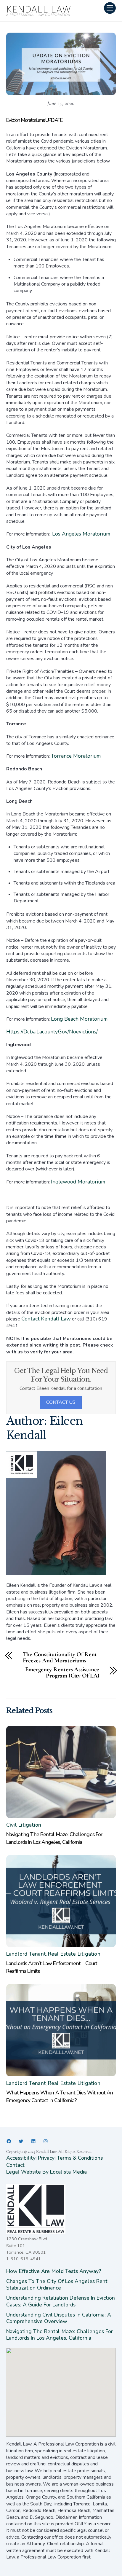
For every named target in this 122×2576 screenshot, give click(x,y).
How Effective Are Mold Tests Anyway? (54, 2271)
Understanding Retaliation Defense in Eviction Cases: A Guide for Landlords (61, 2301)
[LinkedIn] (33, 2141)
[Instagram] (46, 2141)
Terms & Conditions (80, 2158)
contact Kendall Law (46, 1319)
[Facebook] (9, 2141)
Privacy (46, 2158)
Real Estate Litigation (74, 1954)
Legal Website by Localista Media (46, 2172)
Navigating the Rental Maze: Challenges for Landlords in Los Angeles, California (60, 2335)
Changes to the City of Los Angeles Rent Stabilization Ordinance (57, 2285)
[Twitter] (21, 2141)
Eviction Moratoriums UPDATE (34, 120)
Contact (15, 2165)
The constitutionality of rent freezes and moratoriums (60, 1658)
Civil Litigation (24, 1825)
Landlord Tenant (26, 1954)
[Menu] (110, 8)
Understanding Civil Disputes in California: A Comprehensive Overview (59, 2318)
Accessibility (21, 2158)
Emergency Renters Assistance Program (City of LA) (62, 1673)
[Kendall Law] (39, 15)
